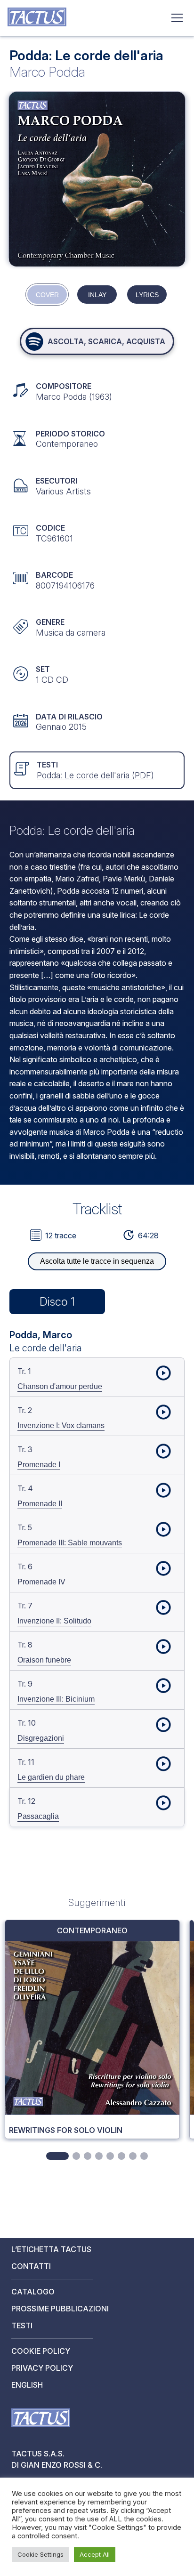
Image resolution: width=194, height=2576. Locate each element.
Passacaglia (38, 1816)
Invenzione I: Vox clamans (61, 1425)
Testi (22, 2326)
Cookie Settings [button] (40, 2554)
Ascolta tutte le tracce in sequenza (97, 1261)
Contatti (31, 2266)
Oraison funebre (44, 1660)
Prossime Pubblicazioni (60, 2309)
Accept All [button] (95, 2554)
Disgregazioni (41, 1738)
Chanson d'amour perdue (60, 1386)
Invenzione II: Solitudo (54, 1621)
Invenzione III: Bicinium (56, 1699)
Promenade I (39, 1465)
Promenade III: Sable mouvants (70, 1543)
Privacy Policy (42, 2368)
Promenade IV (41, 1582)
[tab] (57, 2156)
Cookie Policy (41, 2351)
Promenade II (40, 1504)
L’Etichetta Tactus (51, 2249)
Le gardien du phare (51, 1777)
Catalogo (33, 2292)
